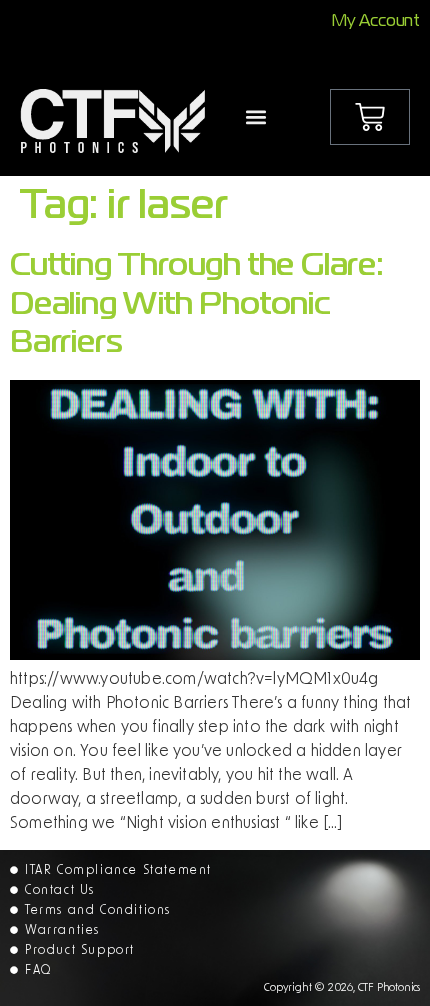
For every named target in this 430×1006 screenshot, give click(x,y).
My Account (376, 22)
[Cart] (370, 117)
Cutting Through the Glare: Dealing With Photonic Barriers (197, 305)
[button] (256, 117)
